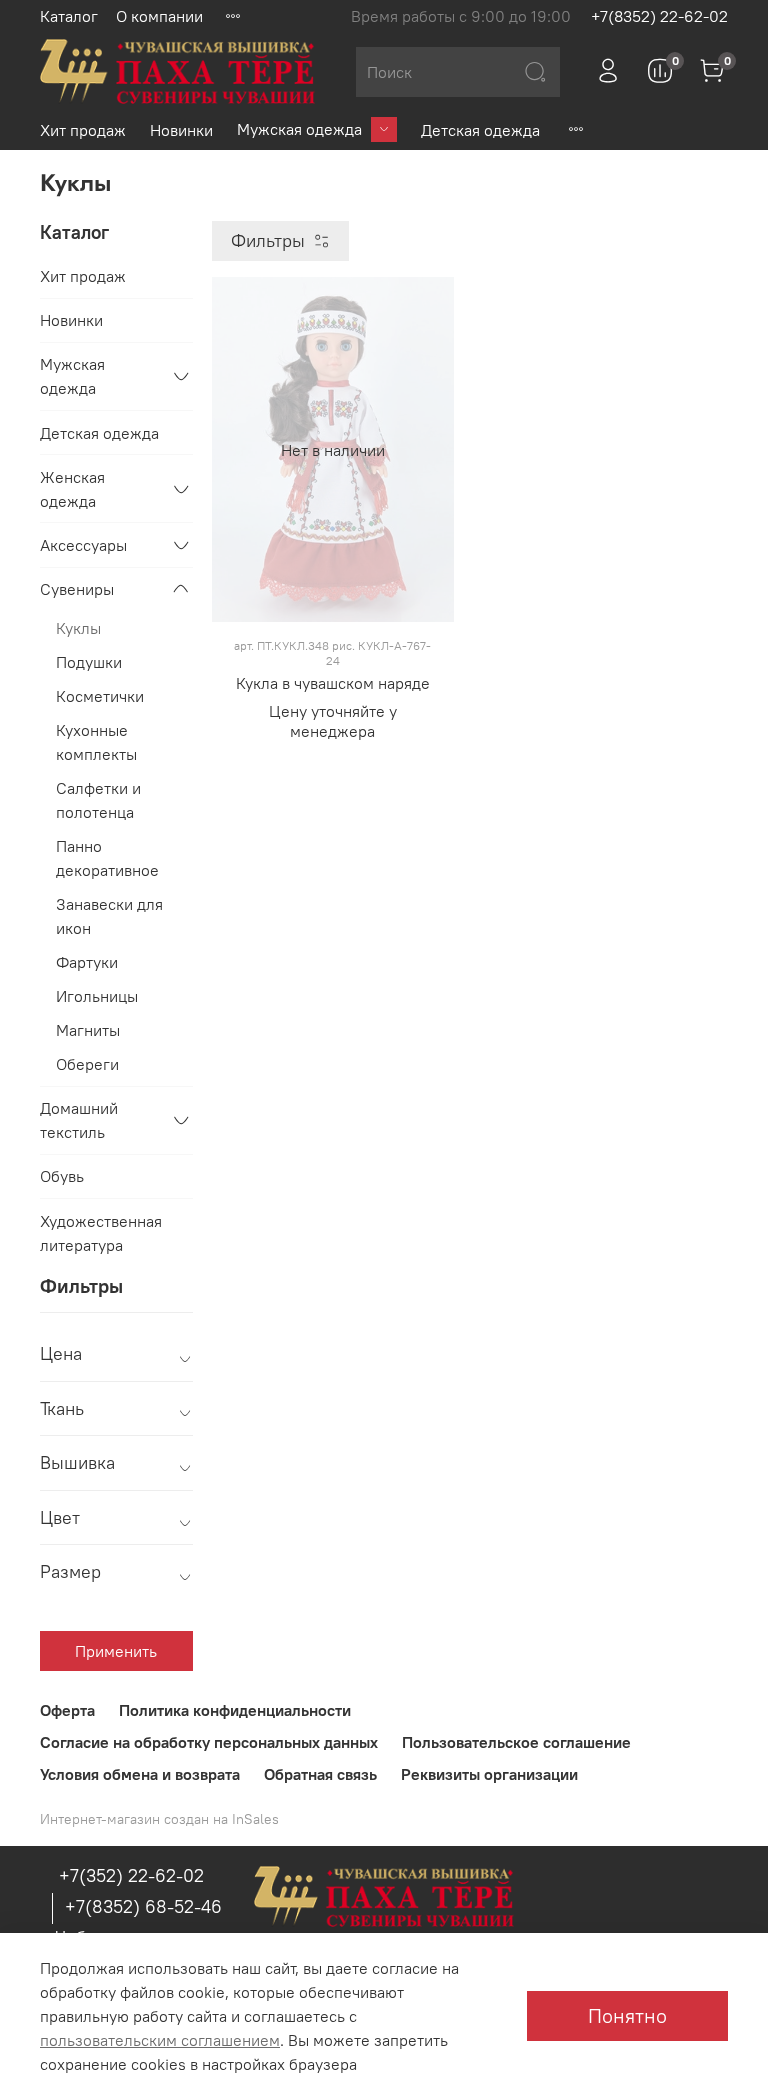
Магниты (88, 1030)
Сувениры (77, 589)
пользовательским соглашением (160, 2040)
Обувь (62, 1176)
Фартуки (87, 962)
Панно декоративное (107, 858)
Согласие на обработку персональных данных (209, 1742)
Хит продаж (83, 130)
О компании (159, 16)
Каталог (69, 16)
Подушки (89, 662)
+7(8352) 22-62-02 (659, 16)
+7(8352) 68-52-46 (143, 1906)
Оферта (67, 1710)
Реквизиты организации (489, 1774)
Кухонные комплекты (96, 742)
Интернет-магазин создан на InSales (159, 1819)
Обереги (87, 1064)
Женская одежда (72, 489)
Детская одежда (480, 130)
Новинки (181, 130)
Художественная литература (101, 1233)
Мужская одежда (299, 129)
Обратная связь (320, 1774)
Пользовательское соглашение (516, 1742)
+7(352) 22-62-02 (131, 1875)
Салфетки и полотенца (98, 800)
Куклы (78, 628)
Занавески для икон (109, 916)
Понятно (627, 2015)
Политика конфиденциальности (235, 1710)
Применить (116, 1651)
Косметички (100, 696)
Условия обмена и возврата (140, 1774)
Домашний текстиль (79, 1120)
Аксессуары (83, 545)
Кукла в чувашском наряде (333, 683)
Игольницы (97, 996)
